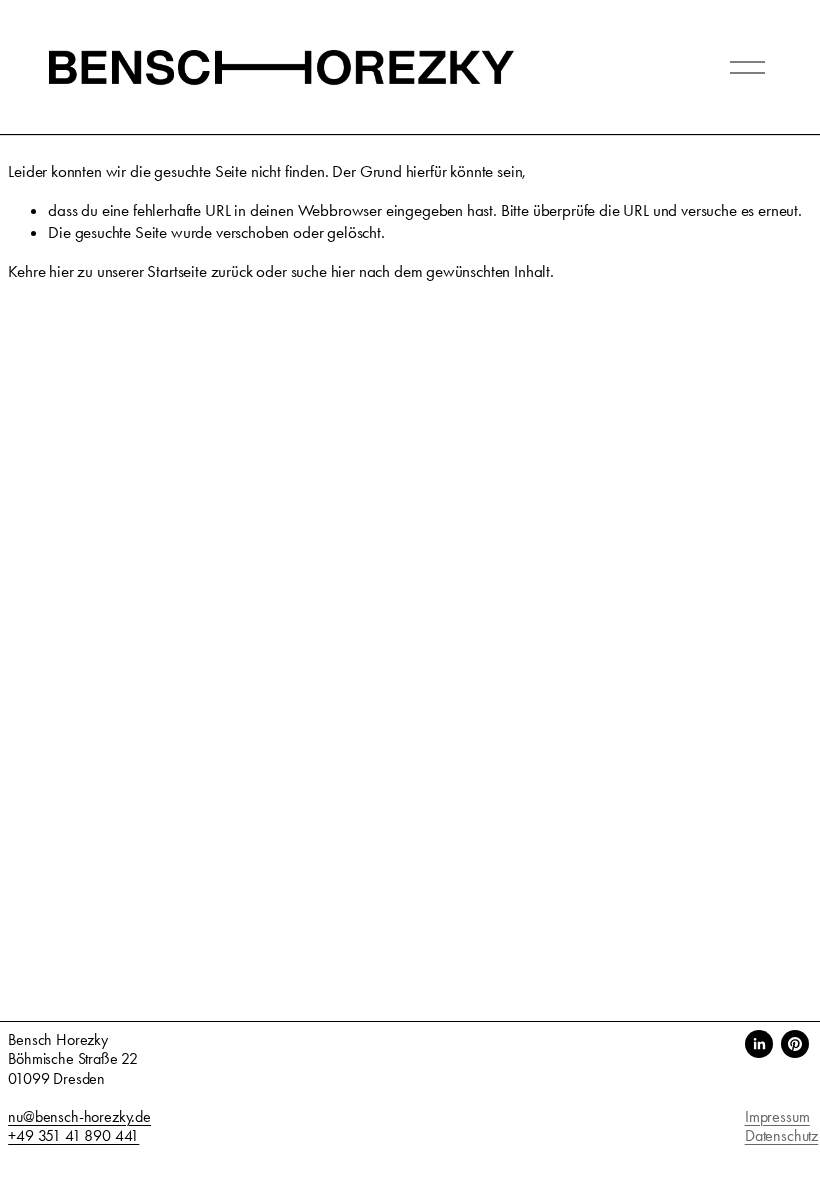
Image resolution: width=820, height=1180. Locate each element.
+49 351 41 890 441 (73, 1135)
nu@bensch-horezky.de (79, 1116)
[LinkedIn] (759, 1044)
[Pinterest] (795, 1044)
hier (61, 271)
